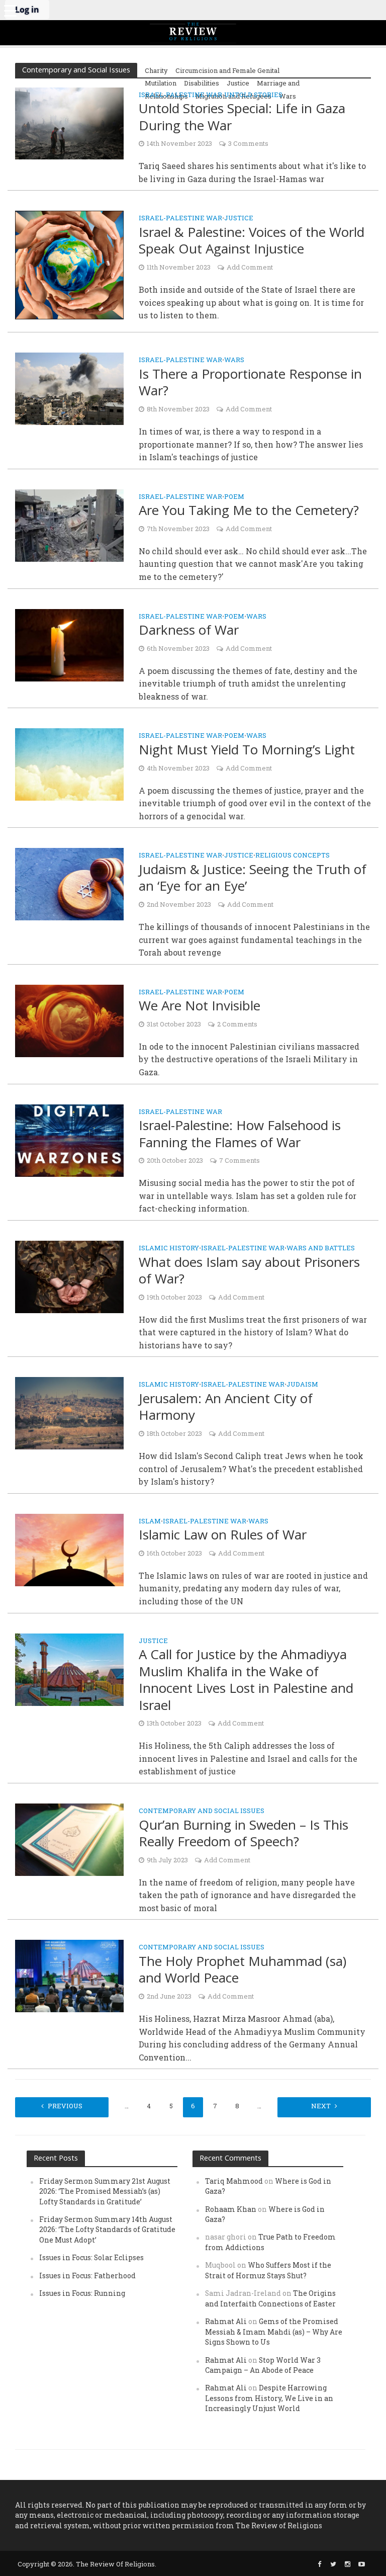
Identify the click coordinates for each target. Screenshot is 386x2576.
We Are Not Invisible (200, 1006)
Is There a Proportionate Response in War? (250, 382)
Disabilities (202, 83)
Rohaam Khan (231, 2209)
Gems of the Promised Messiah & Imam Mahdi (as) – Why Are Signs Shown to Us (274, 2332)
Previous (65, 2106)
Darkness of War (189, 630)
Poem (234, 497)
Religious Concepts (293, 856)
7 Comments (239, 1160)
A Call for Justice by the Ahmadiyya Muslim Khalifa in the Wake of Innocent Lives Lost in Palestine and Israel (246, 1680)
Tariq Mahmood (234, 2181)
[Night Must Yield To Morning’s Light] (69, 764)
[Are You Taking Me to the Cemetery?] (69, 524)
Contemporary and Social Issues (202, 1811)
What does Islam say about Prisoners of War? (249, 1271)
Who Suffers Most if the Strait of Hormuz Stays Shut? (268, 2270)
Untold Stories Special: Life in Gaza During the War (242, 117)
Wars (234, 360)
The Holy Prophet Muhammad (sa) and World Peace (243, 1970)
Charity (156, 70)
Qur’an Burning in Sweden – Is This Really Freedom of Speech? (244, 1833)
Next (321, 2106)
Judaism (302, 1385)
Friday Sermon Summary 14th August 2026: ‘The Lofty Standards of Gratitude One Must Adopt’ (107, 2229)
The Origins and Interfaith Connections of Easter (270, 2298)
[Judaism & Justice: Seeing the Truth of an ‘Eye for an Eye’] (69, 883)
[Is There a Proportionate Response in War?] (69, 388)
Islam (150, 1522)
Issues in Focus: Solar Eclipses (91, 2257)
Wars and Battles (321, 1249)
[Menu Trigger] (10, 10)
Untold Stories (253, 95)
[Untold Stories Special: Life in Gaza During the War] (69, 122)
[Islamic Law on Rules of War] (69, 1549)
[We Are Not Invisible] (69, 1020)
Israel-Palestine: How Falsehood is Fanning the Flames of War (240, 1134)
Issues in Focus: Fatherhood (87, 2276)
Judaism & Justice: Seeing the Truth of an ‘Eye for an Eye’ (253, 878)
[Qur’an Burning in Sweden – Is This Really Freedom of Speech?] (69, 1838)
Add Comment (250, 267)
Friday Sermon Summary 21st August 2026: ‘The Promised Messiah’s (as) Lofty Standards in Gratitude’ (105, 2191)
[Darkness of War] (69, 644)
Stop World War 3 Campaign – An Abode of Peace (263, 2365)
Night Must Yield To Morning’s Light (247, 750)
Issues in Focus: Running (82, 2293)
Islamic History (169, 1249)
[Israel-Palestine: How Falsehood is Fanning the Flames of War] (69, 1139)
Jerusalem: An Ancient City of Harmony (226, 1407)
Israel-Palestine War (180, 95)
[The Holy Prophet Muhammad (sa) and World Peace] (69, 1975)
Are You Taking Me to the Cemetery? (249, 510)
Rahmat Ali (226, 2321)
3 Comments (248, 143)
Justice (238, 83)
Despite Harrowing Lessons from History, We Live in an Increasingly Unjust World (269, 2398)
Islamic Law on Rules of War (223, 1535)
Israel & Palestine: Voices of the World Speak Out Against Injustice (252, 241)
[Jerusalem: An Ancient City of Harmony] (69, 1412)
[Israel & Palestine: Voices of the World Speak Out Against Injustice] (69, 264)
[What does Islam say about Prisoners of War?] (69, 1276)
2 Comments (237, 1024)
